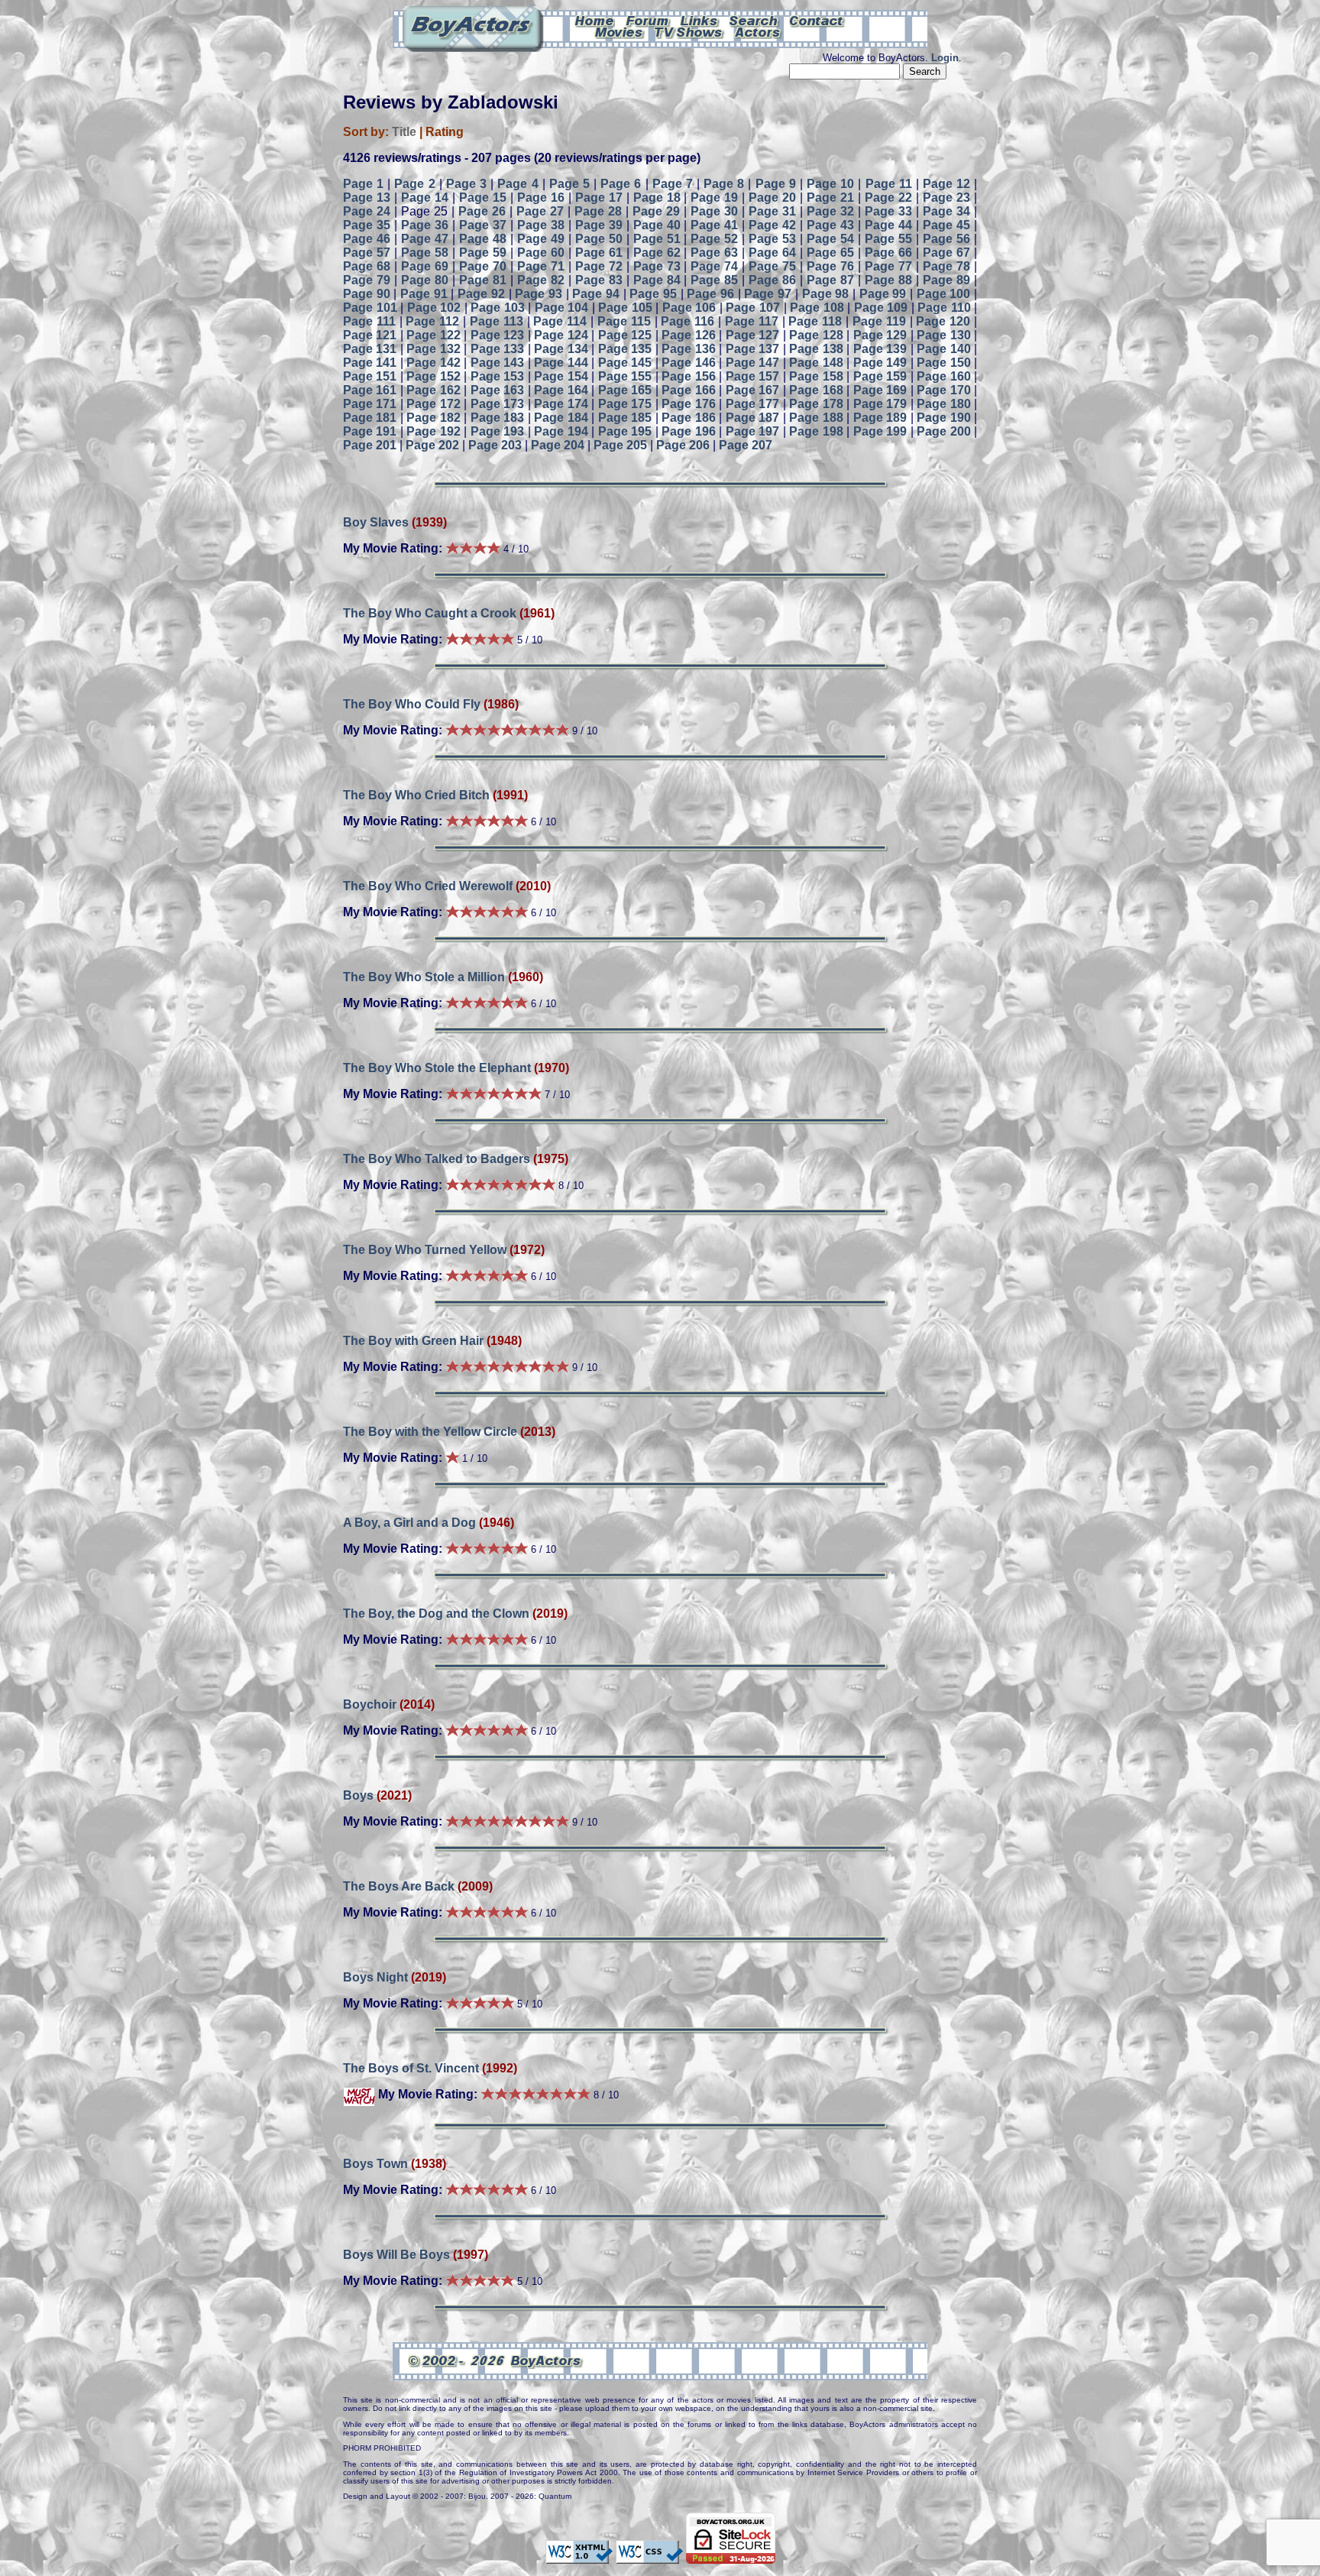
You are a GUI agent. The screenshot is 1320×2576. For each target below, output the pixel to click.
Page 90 (367, 294)
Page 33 (888, 211)
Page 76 (830, 266)
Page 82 (541, 280)
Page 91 (424, 294)
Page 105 (625, 308)
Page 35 (367, 225)
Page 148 (816, 363)
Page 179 (880, 404)
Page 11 (889, 184)
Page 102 (434, 308)
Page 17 (599, 198)
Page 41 (714, 225)
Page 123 (497, 335)
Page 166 (688, 390)
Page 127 (752, 335)
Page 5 (569, 184)
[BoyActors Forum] (647, 20)
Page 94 (596, 294)
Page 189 (880, 418)
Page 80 (425, 280)
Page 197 (752, 431)
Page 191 (370, 431)
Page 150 (943, 363)
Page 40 (657, 225)
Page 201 (370, 445)
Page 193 (497, 431)
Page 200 (943, 431)
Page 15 (483, 198)
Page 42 (772, 225)
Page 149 (880, 363)
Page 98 (826, 294)
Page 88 (888, 280)
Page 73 (657, 266)
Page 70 (483, 266)
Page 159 (880, 376)
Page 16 (541, 198)
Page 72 (599, 266)
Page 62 (657, 253)
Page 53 (772, 239)
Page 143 (497, 363)
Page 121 (370, 335)
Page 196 (688, 431)
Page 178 (816, 404)
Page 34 (946, 211)
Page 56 (946, 239)
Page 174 (561, 404)
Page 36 (425, 225)
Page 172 (433, 404)
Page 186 (688, 418)
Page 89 (946, 280)
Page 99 (883, 294)
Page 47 (425, 239)
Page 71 (541, 266)
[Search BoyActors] (754, 20)
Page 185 (625, 418)
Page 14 (425, 198)
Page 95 (653, 294)
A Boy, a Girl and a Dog (409, 1523)
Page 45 (946, 225)
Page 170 (943, 390)
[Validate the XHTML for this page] (579, 2557)
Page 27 (540, 211)
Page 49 (541, 239)
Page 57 (367, 253)
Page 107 (753, 308)
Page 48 (483, 239)
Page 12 (946, 184)
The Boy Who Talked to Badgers (437, 1159)
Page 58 (425, 253)
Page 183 (497, 418)
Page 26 (482, 211)
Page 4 (518, 184)
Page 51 (657, 239)
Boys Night (375, 1977)
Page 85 (714, 280)
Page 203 (495, 445)
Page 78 (946, 266)
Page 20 (772, 198)
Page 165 (625, 390)
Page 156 (688, 376)
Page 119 (879, 321)
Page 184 (561, 418)
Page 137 (752, 349)
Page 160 (943, 376)
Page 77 (888, 266)
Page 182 (433, 418)
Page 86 (772, 280)
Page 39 (599, 225)
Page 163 (497, 390)
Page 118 (815, 321)
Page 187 (752, 418)
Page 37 (483, 225)
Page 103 (498, 308)
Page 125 (625, 335)
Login (945, 58)
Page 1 (363, 184)
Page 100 (944, 294)
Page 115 (624, 321)
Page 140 (943, 349)
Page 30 (714, 211)
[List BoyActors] (758, 31)
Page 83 (599, 280)
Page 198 (816, 431)
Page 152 (433, 376)
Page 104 (562, 308)
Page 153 (497, 376)
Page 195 (625, 431)
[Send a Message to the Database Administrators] (817, 20)
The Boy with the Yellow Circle (430, 1432)
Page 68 (367, 266)
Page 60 (541, 253)
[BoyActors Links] (700, 20)
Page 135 (625, 349)
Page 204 (558, 445)
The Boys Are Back (399, 1886)
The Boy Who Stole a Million (424, 977)
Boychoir (370, 1704)
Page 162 (433, 390)
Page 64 (772, 253)
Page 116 (687, 321)
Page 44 (888, 225)
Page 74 (714, 266)
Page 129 (880, 335)
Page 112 (432, 321)
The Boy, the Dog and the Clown (436, 1614)
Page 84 (657, 280)
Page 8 (724, 184)
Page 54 (830, 239)
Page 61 (599, 253)
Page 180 (943, 404)
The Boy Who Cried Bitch (416, 795)
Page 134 (561, 349)
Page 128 (816, 335)
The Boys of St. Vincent (411, 2068)
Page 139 (880, 349)
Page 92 (481, 294)
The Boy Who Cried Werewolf (428, 886)
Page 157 (752, 376)
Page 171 (370, 404)
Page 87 (830, 280)
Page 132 (433, 349)
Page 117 (752, 321)
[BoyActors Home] (595, 20)
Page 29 (656, 211)
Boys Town (375, 2164)
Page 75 (772, 266)
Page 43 (830, 225)
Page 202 (432, 445)
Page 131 (370, 349)
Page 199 (880, 431)
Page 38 (541, 225)
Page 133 (497, 349)
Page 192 (433, 431)
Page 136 (688, 349)
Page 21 (830, 198)
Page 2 (414, 184)
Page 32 (830, 211)
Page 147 (752, 363)
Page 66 (888, 253)
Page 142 (433, 363)
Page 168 (816, 390)
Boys (358, 1795)
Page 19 (714, 198)
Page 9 (776, 184)
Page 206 (683, 445)
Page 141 (370, 363)
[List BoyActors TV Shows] (689, 31)
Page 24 (367, 211)
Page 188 (816, 418)
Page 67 (946, 253)
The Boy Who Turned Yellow (425, 1250)
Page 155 (625, 376)
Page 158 (816, 376)
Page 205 (620, 445)
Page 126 (688, 335)
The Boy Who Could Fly (412, 704)
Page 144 (561, 363)
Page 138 (816, 349)
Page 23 (946, 198)
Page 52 (714, 239)
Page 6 (621, 184)
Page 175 (625, 404)
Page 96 (710, 294)
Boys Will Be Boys (396, 2255)
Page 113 (497, 321)
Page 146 (688, 363)
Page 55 (888, 239)
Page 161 (370, 390)
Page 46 (367, 239)
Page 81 (483, 280)
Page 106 (689, 308)
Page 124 (561, 335)
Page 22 (888, 198)
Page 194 (561, 431)
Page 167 (752, 390)
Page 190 (943, 418)
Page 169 (880, 390)
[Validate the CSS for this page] (649, 2557)
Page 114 (560, 321)
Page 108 (817, 308)
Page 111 (369, 321)
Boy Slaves (377, 522)
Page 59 (483, 253)
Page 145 (625, 363)
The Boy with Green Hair (413, 1341)
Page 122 (433, 335)
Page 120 (943, 321)
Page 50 (599, 239)
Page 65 (830, 253)
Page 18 (657, 198)
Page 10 (830, 184)
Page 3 (466, 184)
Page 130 (943, 335)
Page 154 (561, 376)
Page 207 (746, 445)
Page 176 (688, 404)
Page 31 (772, 211)
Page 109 (881, 308)
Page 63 (714, 253)
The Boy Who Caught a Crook (430, 613)
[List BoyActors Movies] (620, 31)
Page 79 (367, 280)
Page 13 (367, 198)
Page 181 (370, 418)
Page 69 (425, 266)
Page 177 (752, 404)
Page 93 (539, 294)
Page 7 (673, 184)
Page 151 (370, 376)
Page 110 (944, 308)
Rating (445, 132)
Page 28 (598, 211)
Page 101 (370, 308)
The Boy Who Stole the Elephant (437, 1068)
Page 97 (768, 294)
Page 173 (497, 404)
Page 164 (561, 390)
